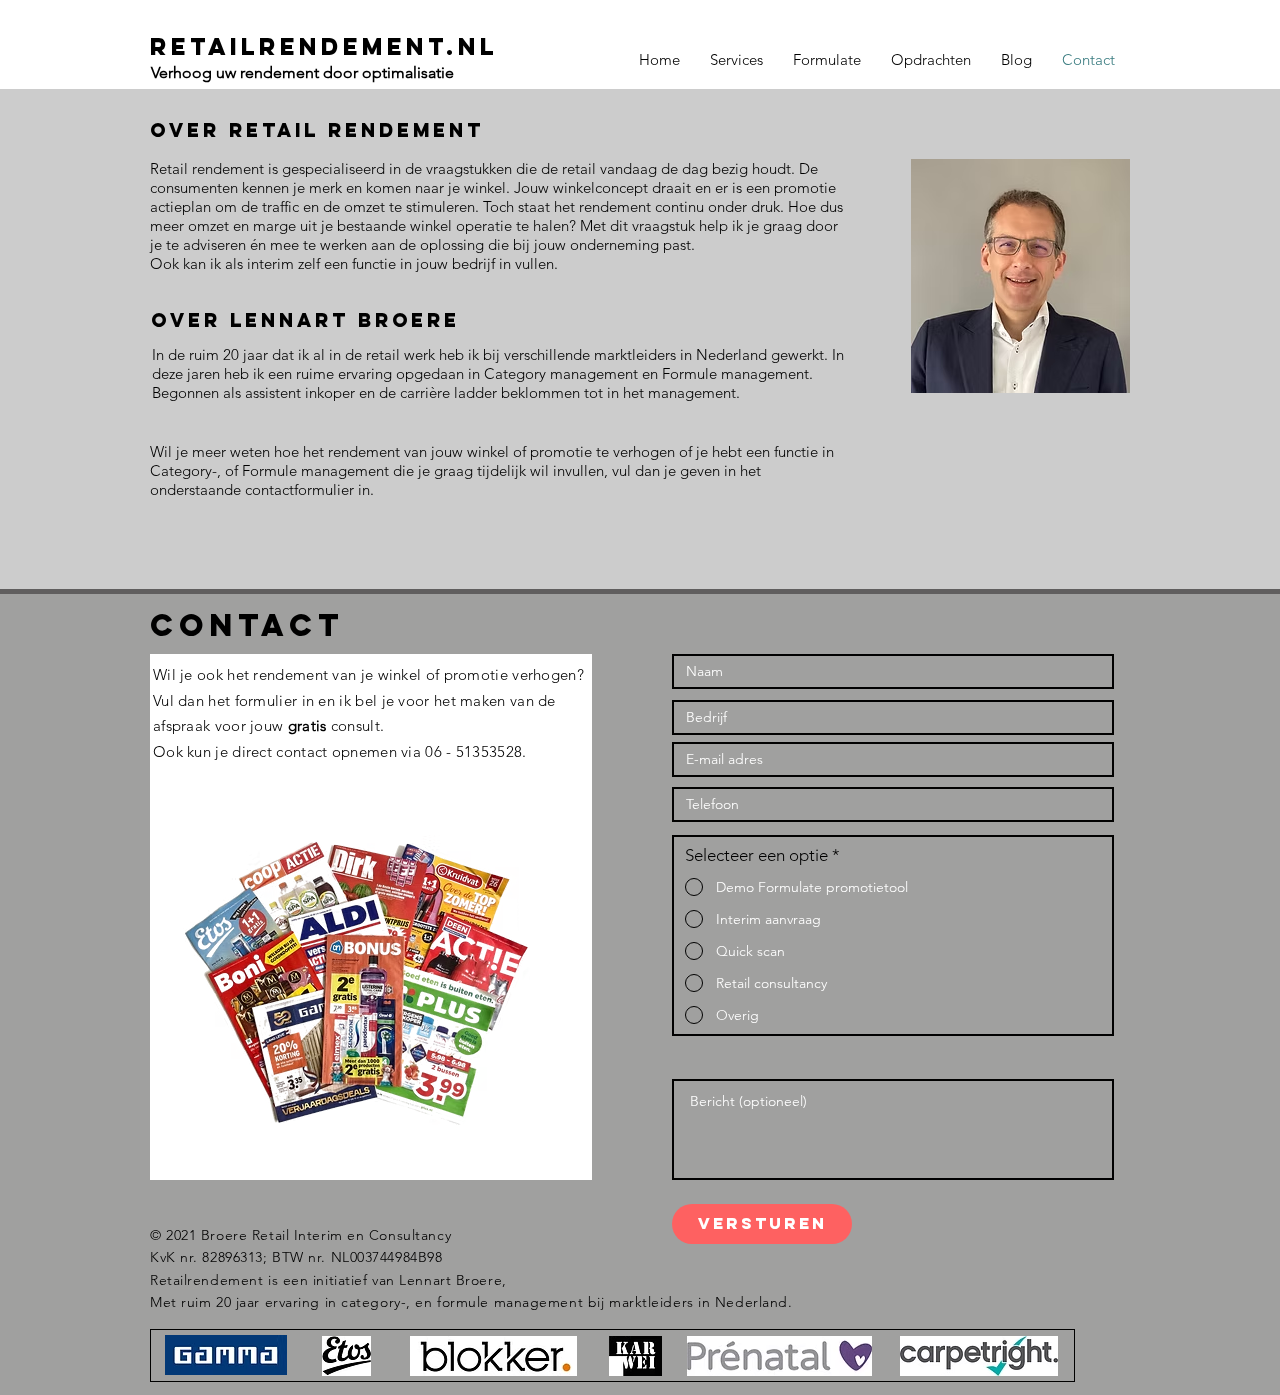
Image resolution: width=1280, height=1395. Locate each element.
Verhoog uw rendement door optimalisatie (304, 72)
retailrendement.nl (324, 46)
